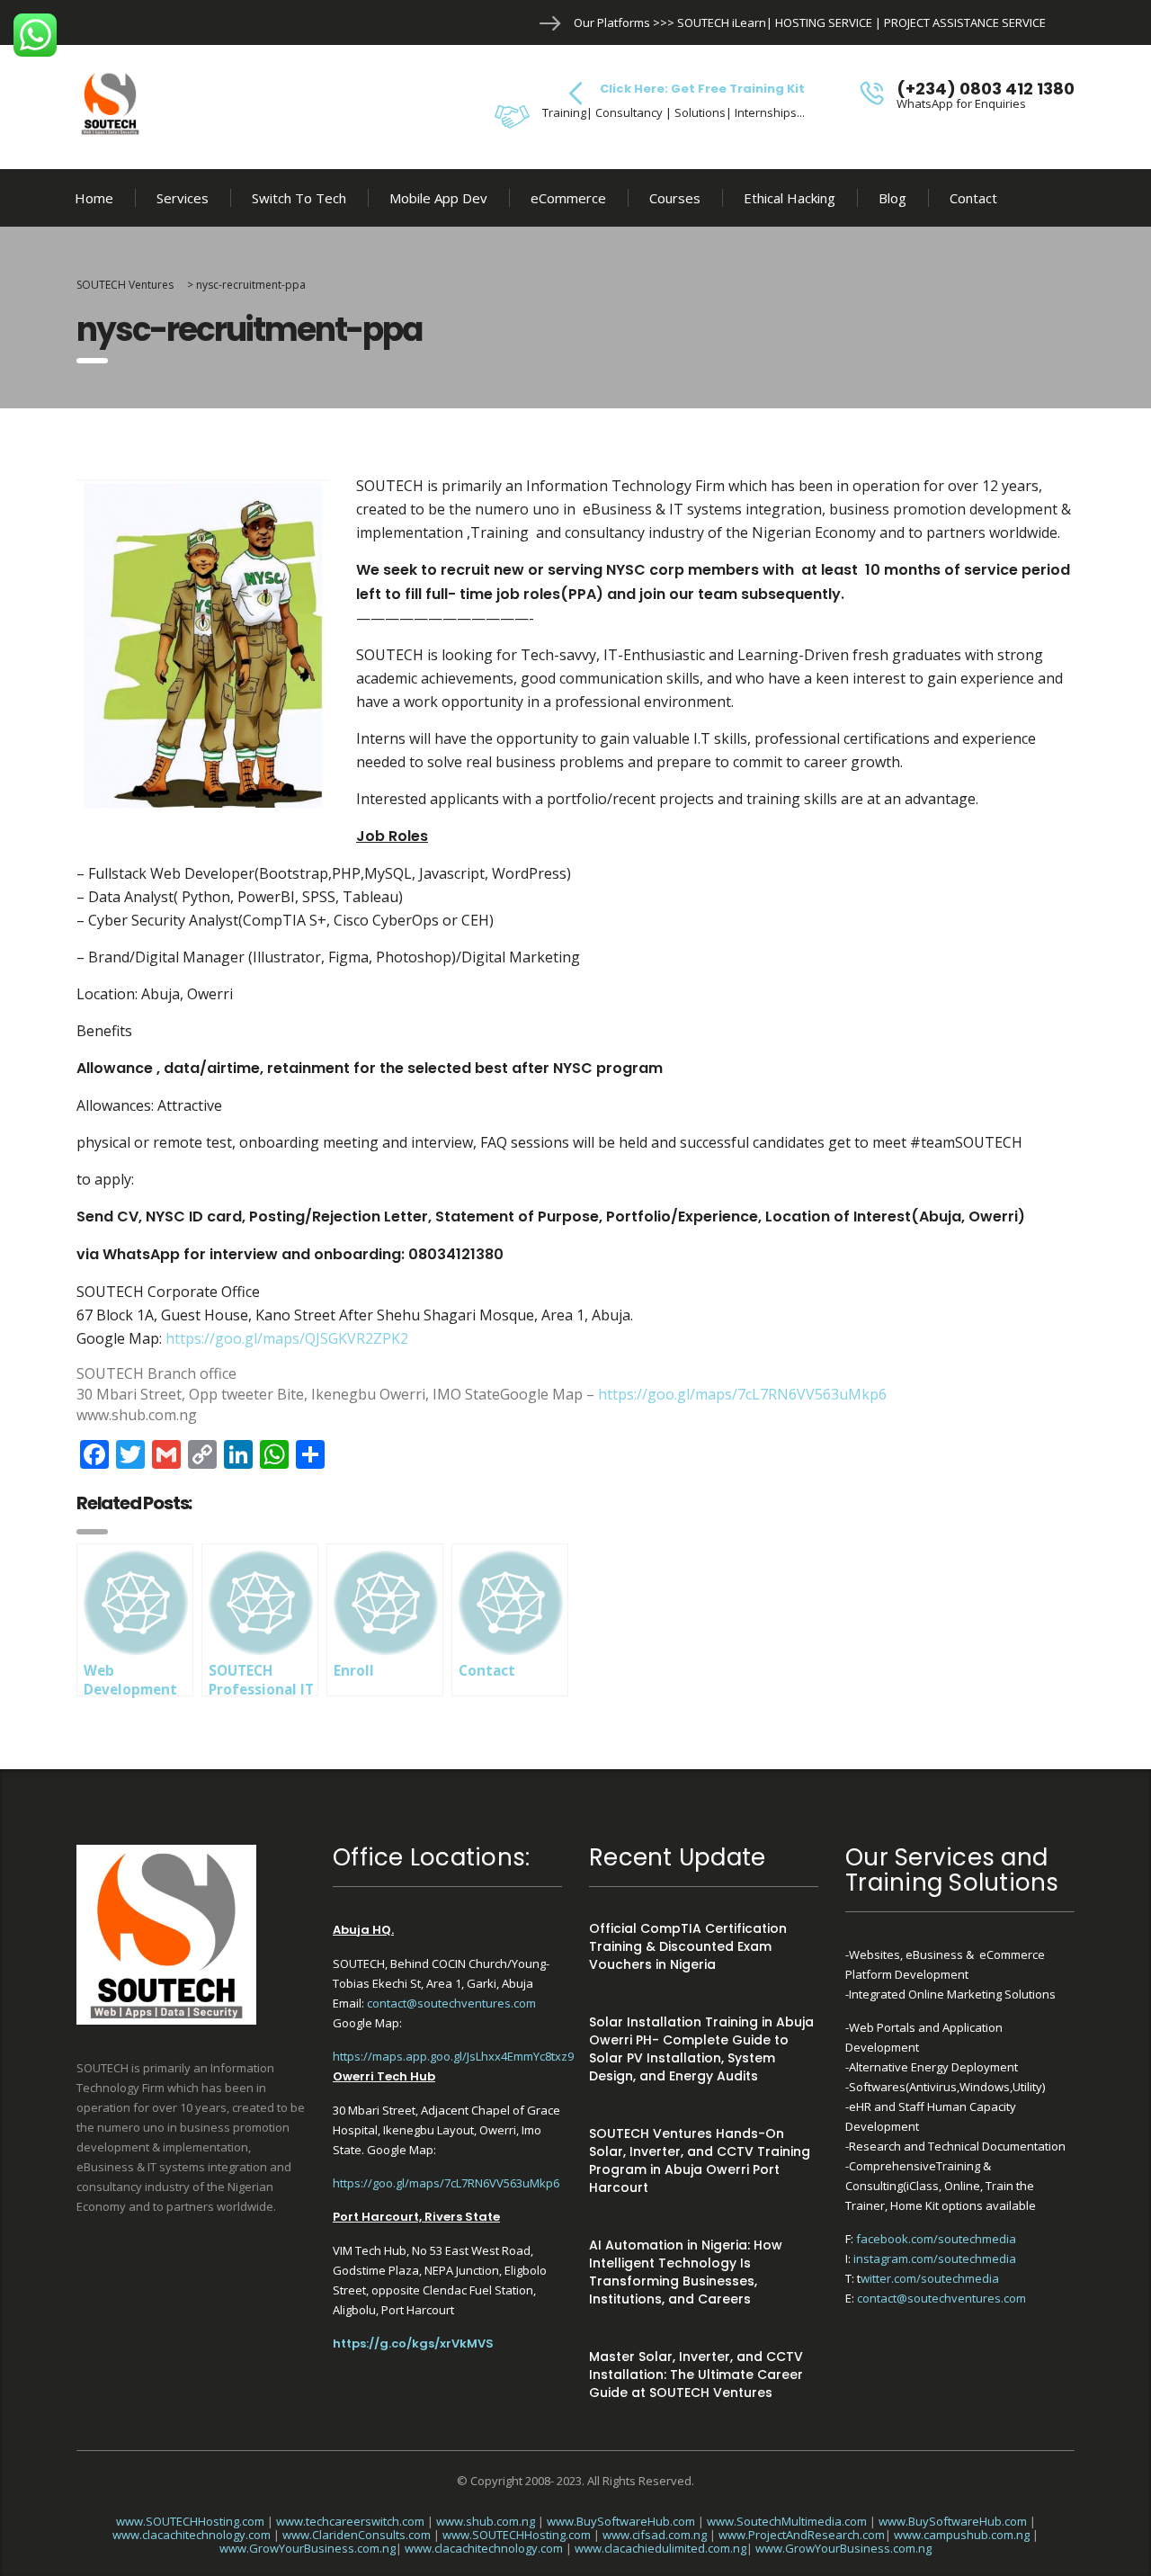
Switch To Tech (299, 198)
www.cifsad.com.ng (655, 2535)
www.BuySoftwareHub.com (621, 2521)
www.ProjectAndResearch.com (802, 2535)
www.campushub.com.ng (962, 2535)
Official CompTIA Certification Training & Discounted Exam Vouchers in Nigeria (688, 1946)
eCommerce (568, 198)
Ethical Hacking (790, 198)
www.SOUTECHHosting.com (190, 2521)
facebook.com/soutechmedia (936, 2239)
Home (94, 198)
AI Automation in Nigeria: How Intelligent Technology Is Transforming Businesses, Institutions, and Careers (686, 2272)
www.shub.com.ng (486, 2521)
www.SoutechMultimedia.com (787, 2521)
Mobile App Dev (438, 198)
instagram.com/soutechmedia (935, 2258)
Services (183, 198)
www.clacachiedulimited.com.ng (660, 2548)
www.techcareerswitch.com (350, 2521)
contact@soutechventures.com (451, 2003)
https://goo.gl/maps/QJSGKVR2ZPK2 (287, 1338)
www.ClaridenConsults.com (357, 2535)
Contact (973, 198)
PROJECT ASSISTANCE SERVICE (965, 22)
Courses (675, 198)
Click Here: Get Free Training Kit (702, 89)
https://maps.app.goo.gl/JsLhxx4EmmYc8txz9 (453, 2056)
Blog (892, 198)
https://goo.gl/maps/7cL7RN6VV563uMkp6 (742, 1394)
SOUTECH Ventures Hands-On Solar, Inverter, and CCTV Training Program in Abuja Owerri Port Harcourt (700, 2160)
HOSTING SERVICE (824, 22)
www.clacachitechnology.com (192, 2535)
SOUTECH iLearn (722, 22)
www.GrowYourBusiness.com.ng (308, 2548)
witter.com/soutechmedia (930, 2278)
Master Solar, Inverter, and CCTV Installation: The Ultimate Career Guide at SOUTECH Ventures (696, 2375)
